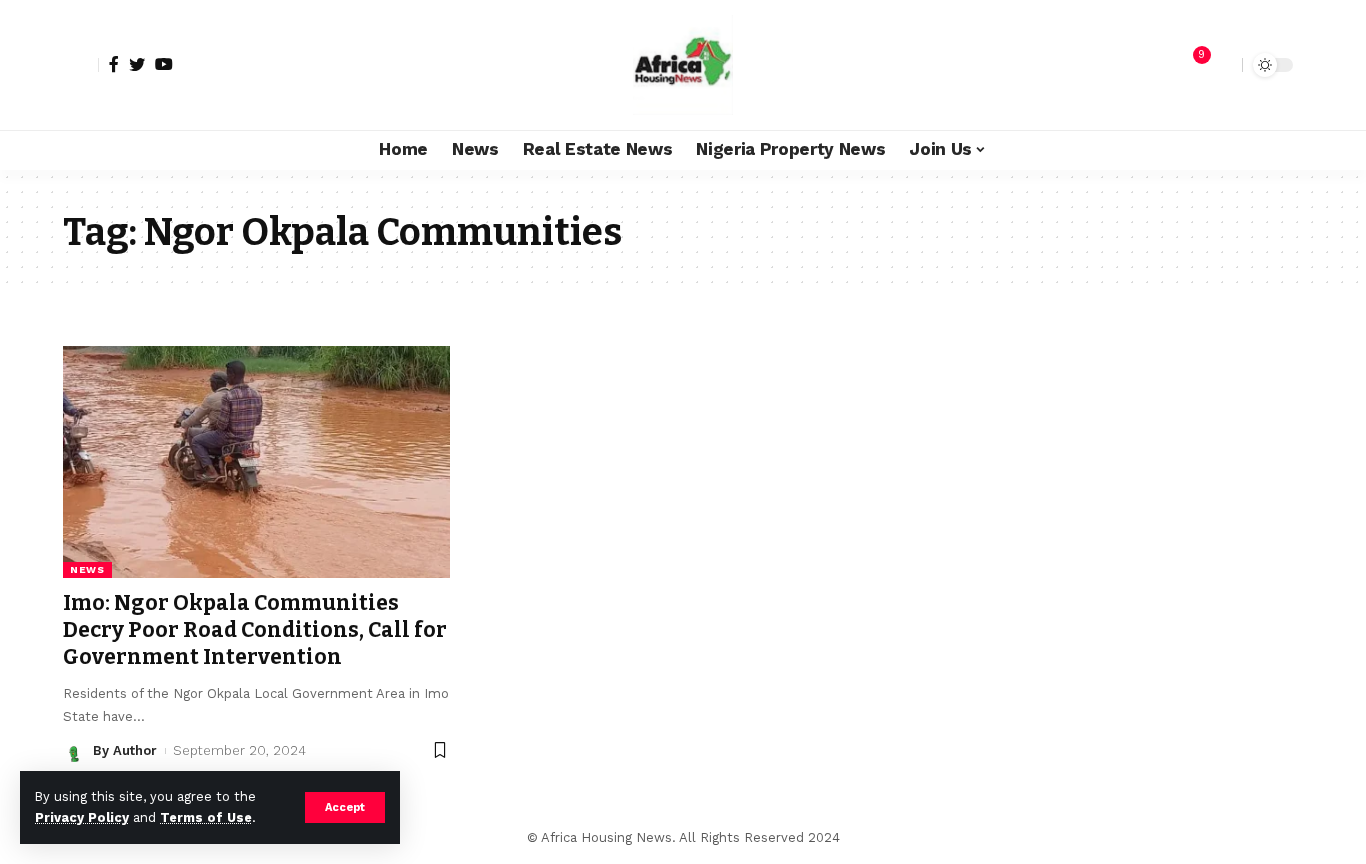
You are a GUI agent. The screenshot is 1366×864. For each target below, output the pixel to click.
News (87, 569)
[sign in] (81, 65)
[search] (1222, 65)
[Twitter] (137, 64)
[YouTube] (164, 64)
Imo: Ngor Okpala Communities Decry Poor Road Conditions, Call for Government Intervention (255, 630)
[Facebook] (114, 64)
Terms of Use (206, 817)
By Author (125, 750)
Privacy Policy (82, 817)
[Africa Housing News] (683, 65)
